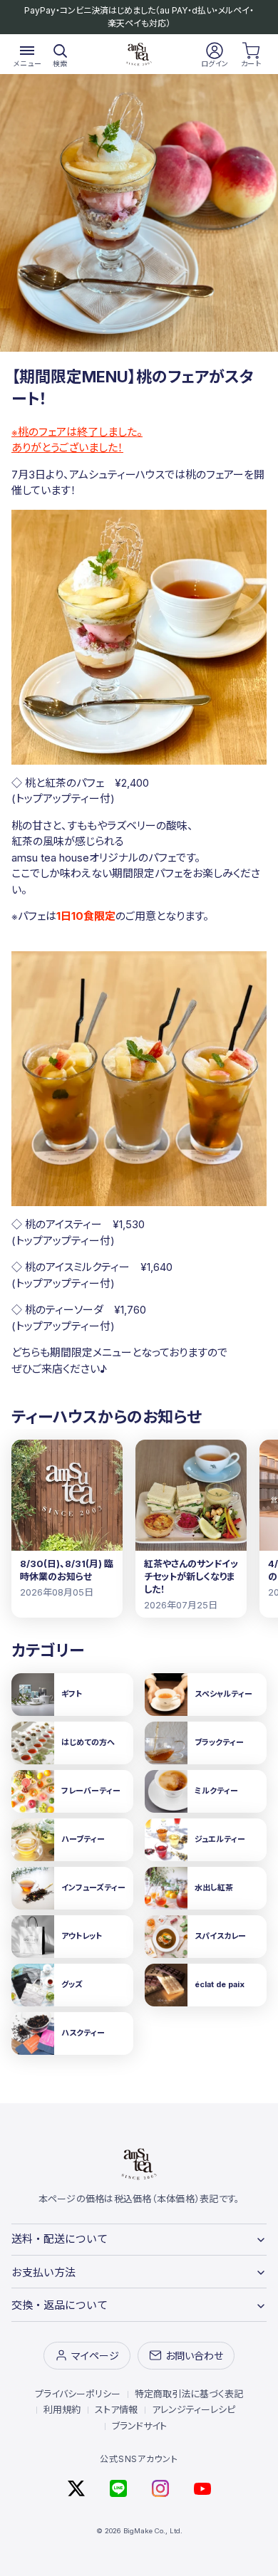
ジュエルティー (220, 1839)
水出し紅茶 (214, 1888)
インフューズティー (93, 1888)
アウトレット (82, 1936)
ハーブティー (83, 1839)
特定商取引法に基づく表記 (189, 2394)
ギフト (72, 1694)
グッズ (72, 1984)
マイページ (95, 2356)
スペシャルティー (223, 1694)
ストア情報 (116, 2409)
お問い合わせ (194, 2356)
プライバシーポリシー (78, 2394)
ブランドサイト (139, 2426)
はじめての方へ (88, 1742)
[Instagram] (160, 2488)
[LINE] (118, 2488)
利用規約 (62, 2409)
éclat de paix (220, 1984)
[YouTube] (202, 2488)
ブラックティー (219, 1742)
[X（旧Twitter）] (76, 2488)
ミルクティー (216, 1791)
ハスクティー (83, 2033)
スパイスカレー (220, 1936)
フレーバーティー (91, 1791)
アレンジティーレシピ (194, 2409)
